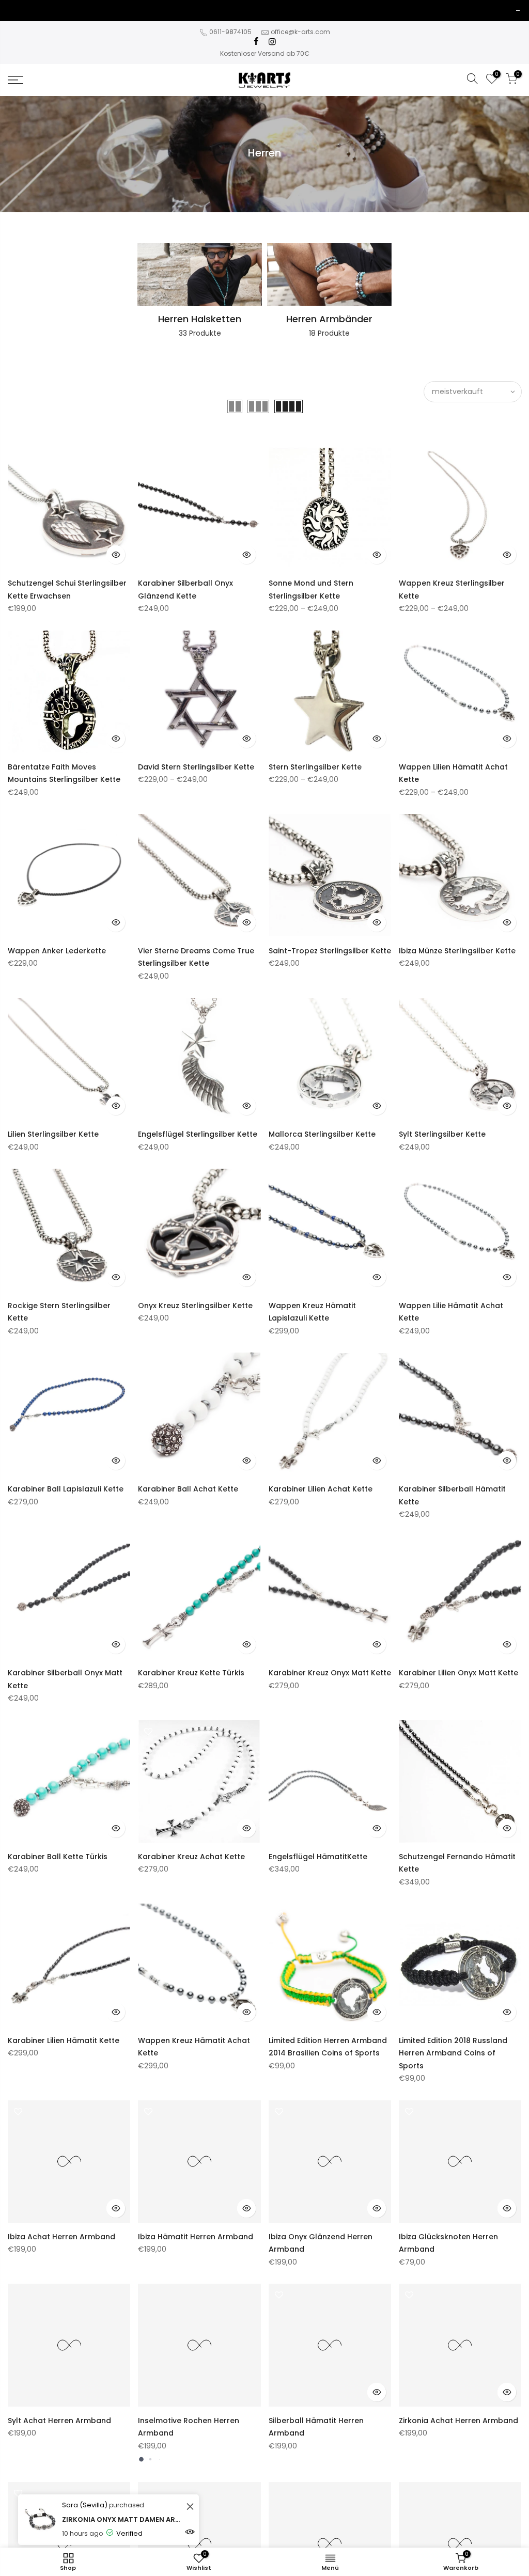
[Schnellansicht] (116, 555)
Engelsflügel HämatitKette (318, 1857)
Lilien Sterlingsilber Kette (53, 1134)
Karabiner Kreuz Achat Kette (191, 1857)
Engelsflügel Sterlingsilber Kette (198, 1134)
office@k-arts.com (300, 32)
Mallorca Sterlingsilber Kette (322, 1134)
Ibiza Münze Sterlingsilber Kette (457, 951)
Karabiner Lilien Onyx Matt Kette (458, 1673)
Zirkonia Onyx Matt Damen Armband (123, 2519)
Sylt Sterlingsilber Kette (442, 1134)
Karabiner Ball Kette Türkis (58, 1857)
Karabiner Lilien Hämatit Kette (64, 2040)
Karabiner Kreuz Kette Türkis (191, 1673)
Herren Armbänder (329, 319)
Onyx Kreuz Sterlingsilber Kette (195, 1306)
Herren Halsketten (200, 319)
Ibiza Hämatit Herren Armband (196, 2237)
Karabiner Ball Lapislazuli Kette (66, 1489)
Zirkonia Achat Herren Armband (458, 2421)
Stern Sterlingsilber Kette (315, 767)
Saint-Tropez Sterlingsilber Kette (330, 951)
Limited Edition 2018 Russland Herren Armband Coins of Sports (453, 2053)
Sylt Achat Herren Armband (59, 2421)
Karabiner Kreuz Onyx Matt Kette (330, 1673)
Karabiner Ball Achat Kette (188, 1489)
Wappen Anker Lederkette (57, 951)
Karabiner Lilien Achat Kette (321, 1489)
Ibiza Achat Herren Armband (61, 2237)
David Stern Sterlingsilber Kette (196, 767)
